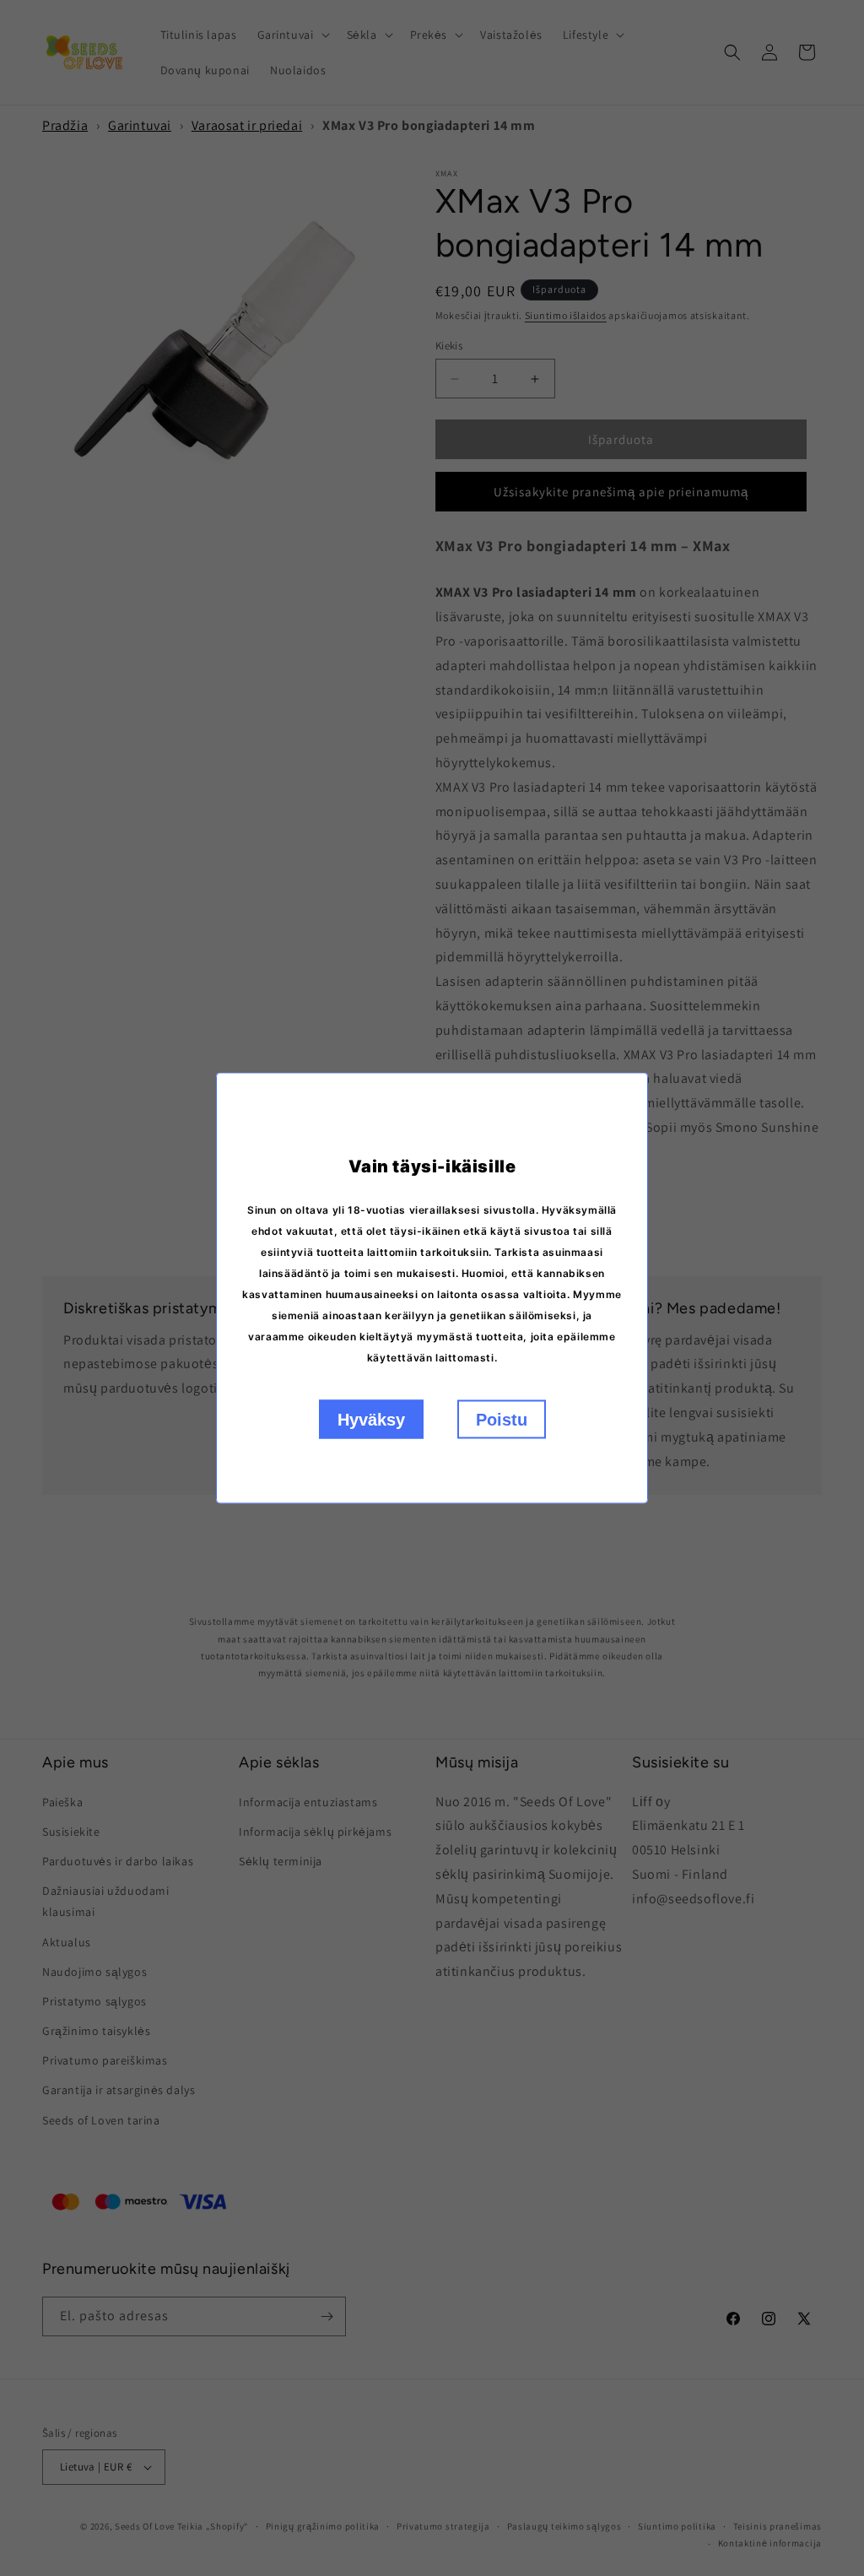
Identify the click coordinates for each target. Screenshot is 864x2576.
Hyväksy (371, 1420)
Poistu (502, 1420)
